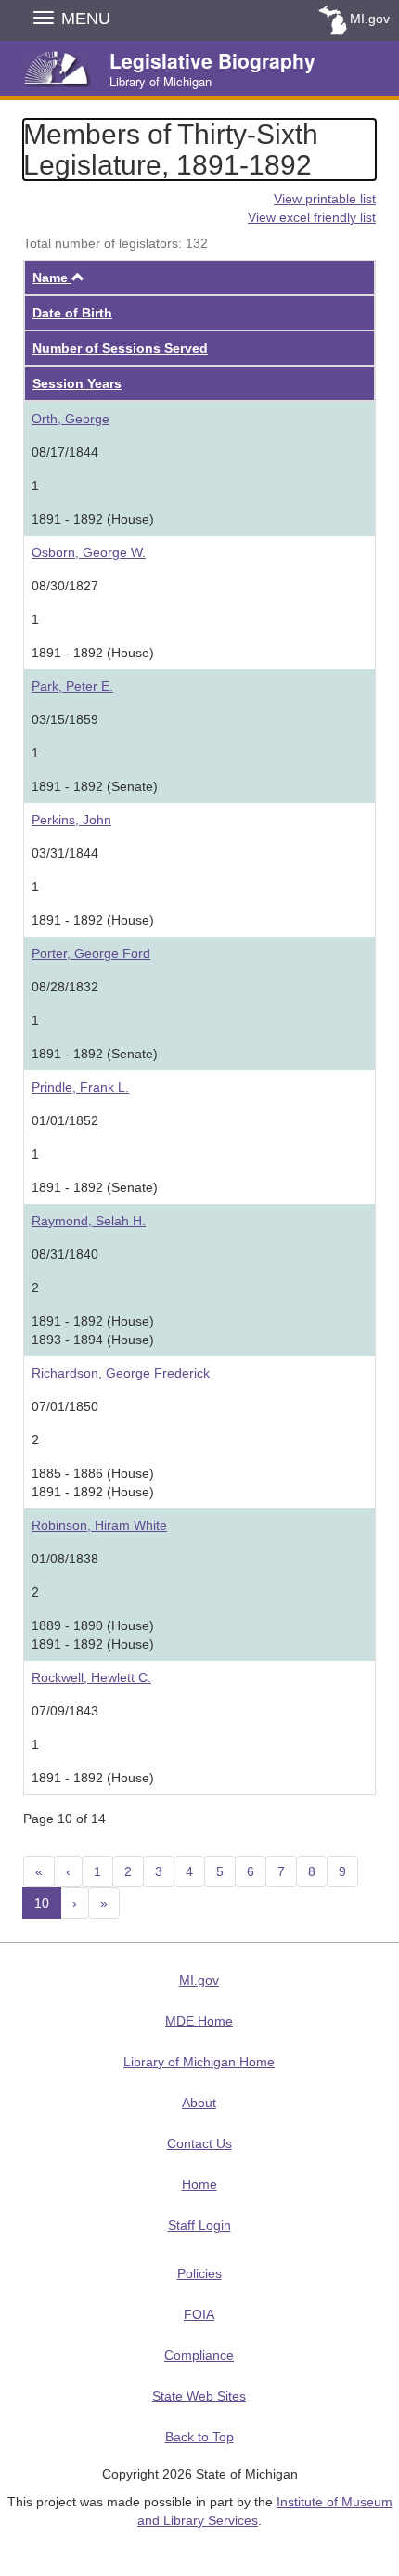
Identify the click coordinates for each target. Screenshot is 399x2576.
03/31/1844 (65, 853)
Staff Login (199, 2225)
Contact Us (199, 2143)
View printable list (325, 199)
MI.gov (370, 19)
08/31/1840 (65, 1254)
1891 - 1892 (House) (93, 519)
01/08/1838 (65, 1559)
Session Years (77, 383)
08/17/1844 (65, 452)
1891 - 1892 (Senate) (95, 786)
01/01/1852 (65, 1120)
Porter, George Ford (91, 953)
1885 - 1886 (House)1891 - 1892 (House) (93, 1482)
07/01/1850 (65, 1406)
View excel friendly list (312, 217)
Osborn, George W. (89, 552)
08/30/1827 (65, 586)
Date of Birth (72, 313)
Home (199, 2184)
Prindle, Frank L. (80, 1087)
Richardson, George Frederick (121, 1373)
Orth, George (71, 419)
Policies (199, 2273)
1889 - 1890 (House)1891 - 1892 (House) (93, 1635)
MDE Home (199, 2021)
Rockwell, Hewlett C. (91, 1677)
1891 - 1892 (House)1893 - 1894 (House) (93, 1330)
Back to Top (199, 2437)
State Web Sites (199, 2396)
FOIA (199, 2314)
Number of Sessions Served (120, 348)
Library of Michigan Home (199, 2062)
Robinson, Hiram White (99, 1525)
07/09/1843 (65, 1711)
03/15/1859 (65, 719)
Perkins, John (71, 820)
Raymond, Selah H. (89, 1221)
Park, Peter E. (72, 686)
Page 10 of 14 (64, 1819)
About (199, 2103)
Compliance (199, 2355)
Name (58, 278)
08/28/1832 (65, 987)
